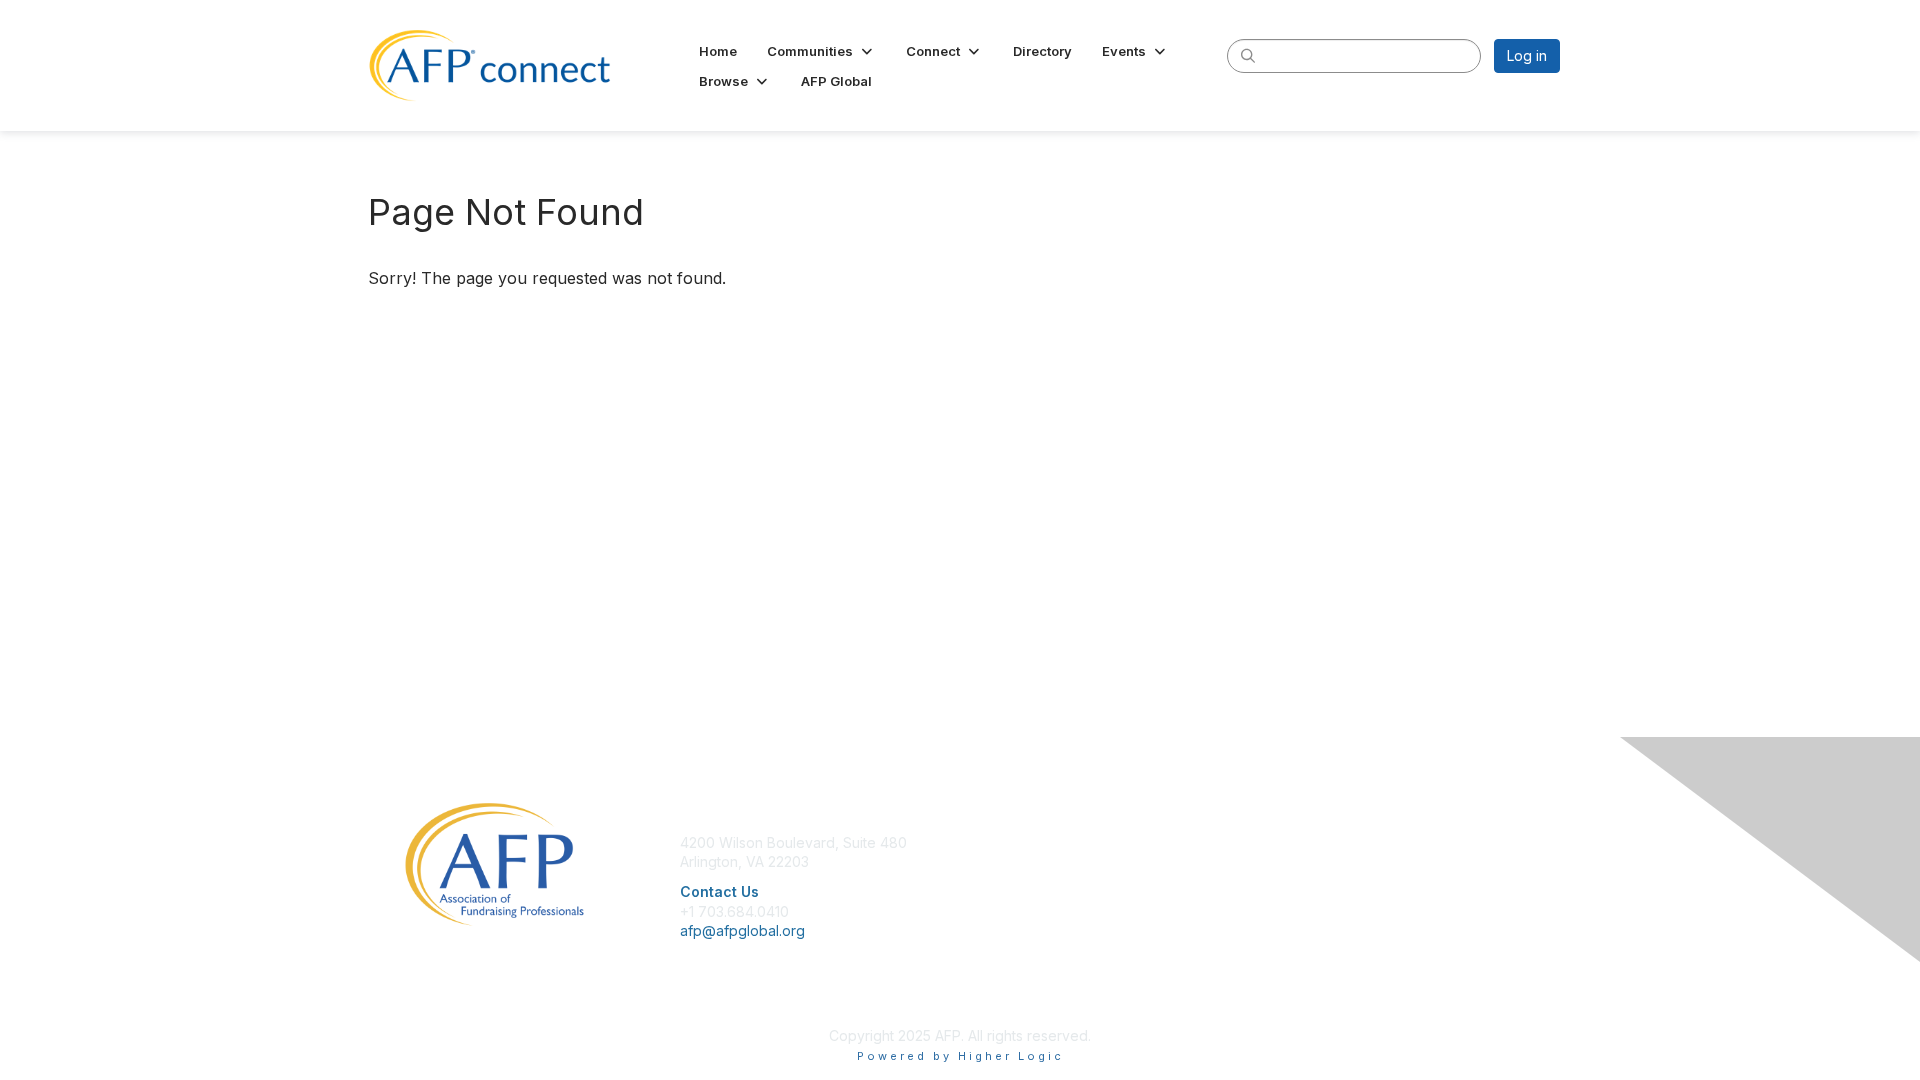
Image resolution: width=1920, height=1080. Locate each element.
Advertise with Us (1314, 901)
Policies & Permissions (1330, 861)
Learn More (1006, 881)
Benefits (995, 861)
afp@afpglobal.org (742, 930)
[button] (821, 51)
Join (982, 842)
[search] (1248, 55)
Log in (1527, 55)
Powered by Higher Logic (960, 1056)
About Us (1287, 842)
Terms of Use (1301, 881)
